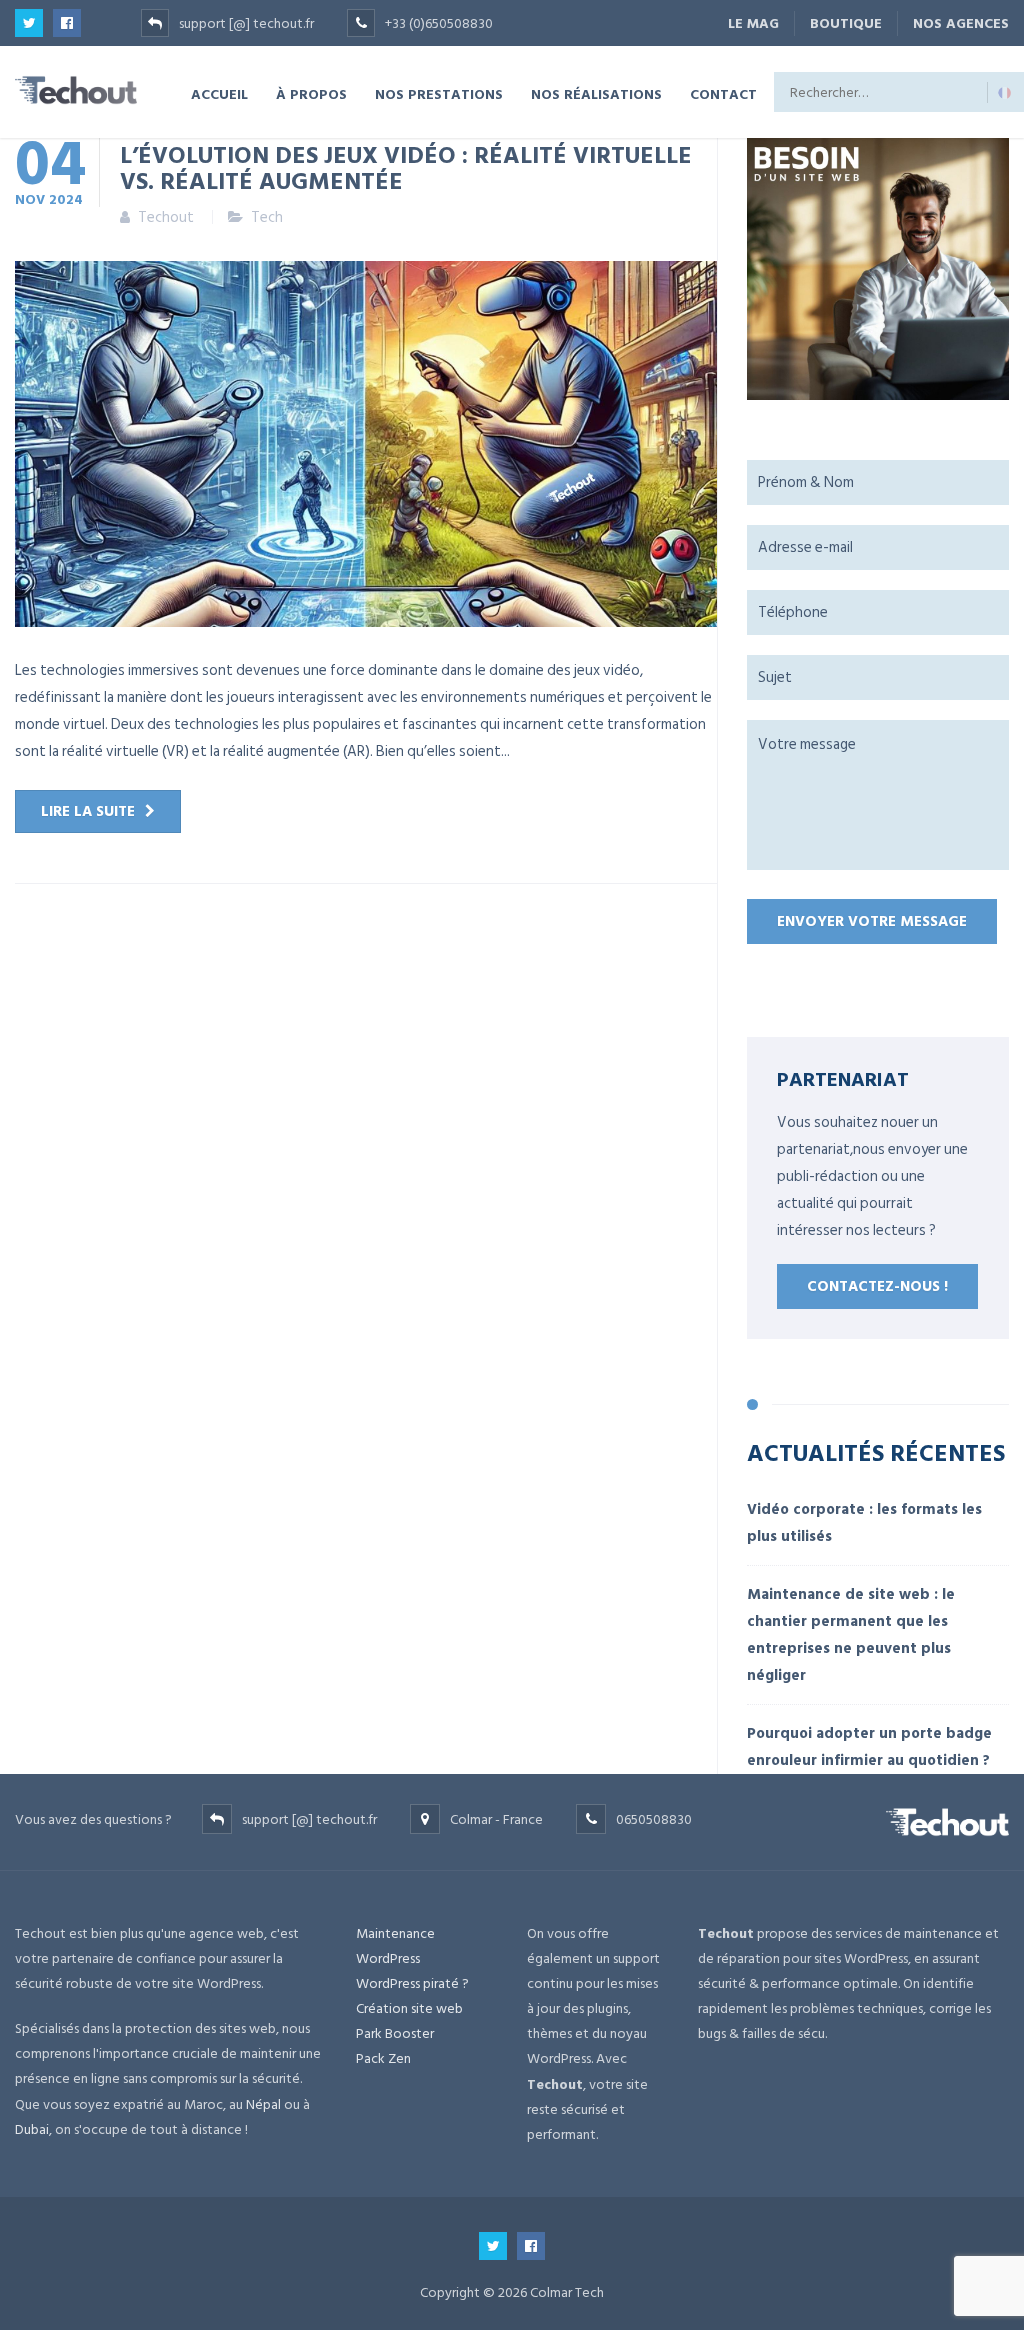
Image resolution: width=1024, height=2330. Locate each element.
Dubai (32, 2129)
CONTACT (723, 93)
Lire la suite (88, 811)
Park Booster (395, 2033)
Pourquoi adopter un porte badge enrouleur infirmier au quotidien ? (869, 1747)
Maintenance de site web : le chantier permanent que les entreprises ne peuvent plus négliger (851, 1635)
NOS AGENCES (961, 23)
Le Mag (753, 23)
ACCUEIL (219, 93)
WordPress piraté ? (412, 1983)
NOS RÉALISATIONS (596, 93)
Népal (263, 2104)
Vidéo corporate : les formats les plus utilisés (864, 1523)
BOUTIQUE (846, 23)
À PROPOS (311, 93)
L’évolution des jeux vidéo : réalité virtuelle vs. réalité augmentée (406, 167)
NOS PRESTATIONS (439, 93)
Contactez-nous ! (877, 1286)
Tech (267, 217)
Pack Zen (383, 2058)
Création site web (409, 2008)
